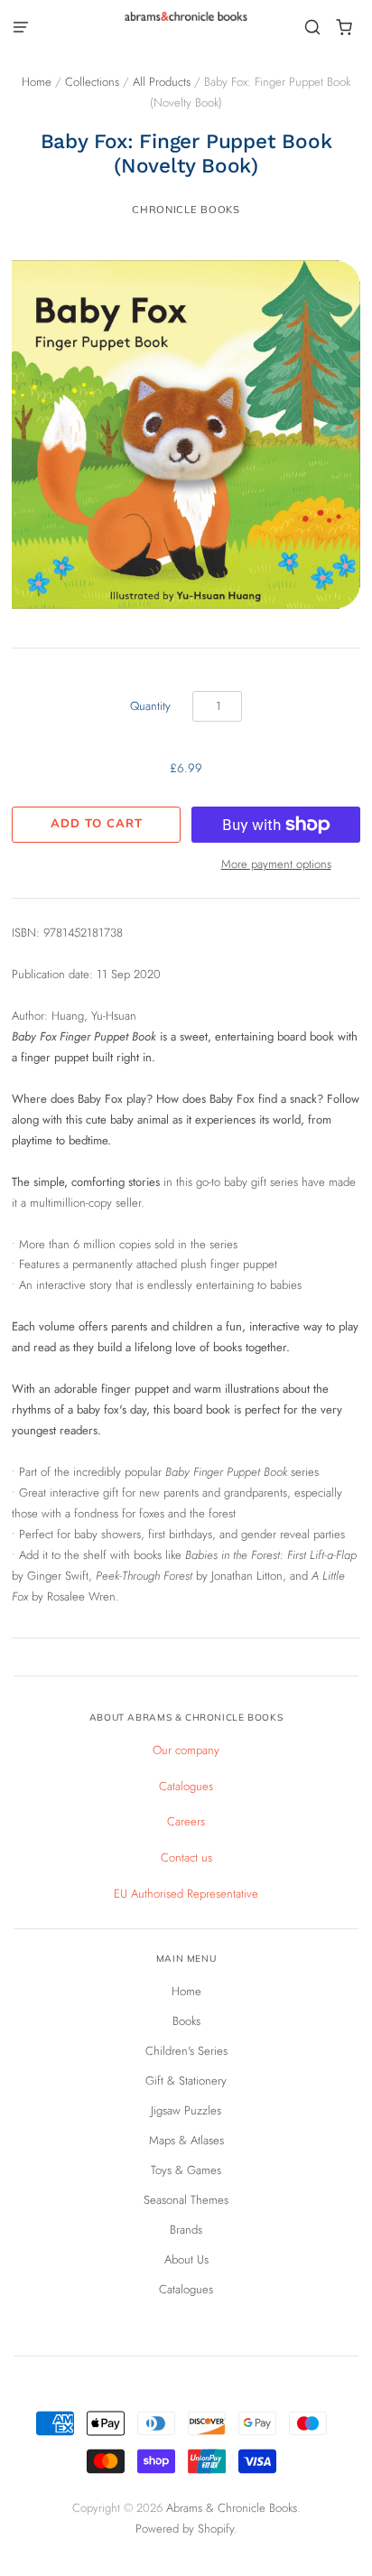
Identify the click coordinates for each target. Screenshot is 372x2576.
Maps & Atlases (186, 2140)
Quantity (150, 706)
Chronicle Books (186, 210)
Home (37, 82)
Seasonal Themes (186, 2200)
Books (186, 2021)
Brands (186, 2230)
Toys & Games (186, 2170)
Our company (186, 1750)
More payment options (276, 864)
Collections (92, 82)
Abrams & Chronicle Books (232, 2508)
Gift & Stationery (186, 2081)
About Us (186, 2259)
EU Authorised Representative (186, 1894)
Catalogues (186, 1786)
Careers (186, 1821)
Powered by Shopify (185, 2529)
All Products (162, 82)
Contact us (186, 1857)
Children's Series (186, 2051)
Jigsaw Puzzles (186, 2110)
